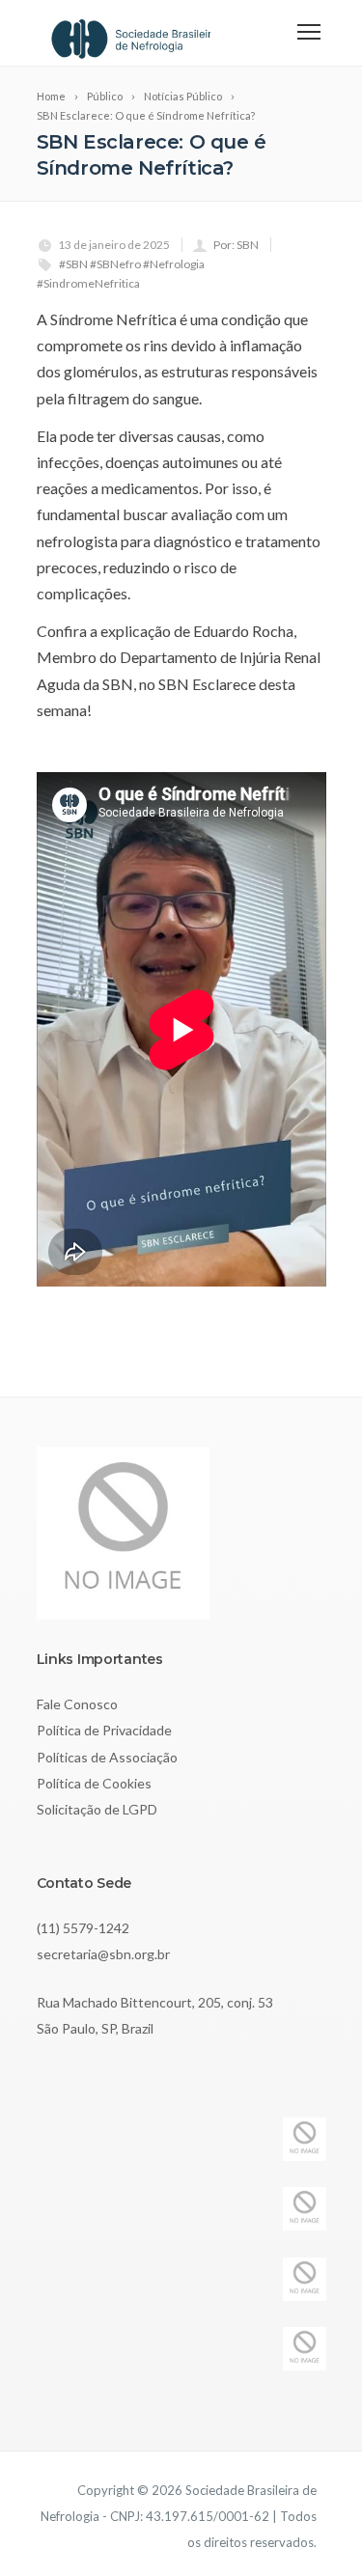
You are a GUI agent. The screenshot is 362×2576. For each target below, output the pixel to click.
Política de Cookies (94, 1783)
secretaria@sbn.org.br (103, 1954)
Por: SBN (236, 245)
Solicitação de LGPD (97, 1809)
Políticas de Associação (107, 1757)
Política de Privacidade (104, 1730)
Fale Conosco (77, 1704)
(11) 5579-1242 (83, 1928)
